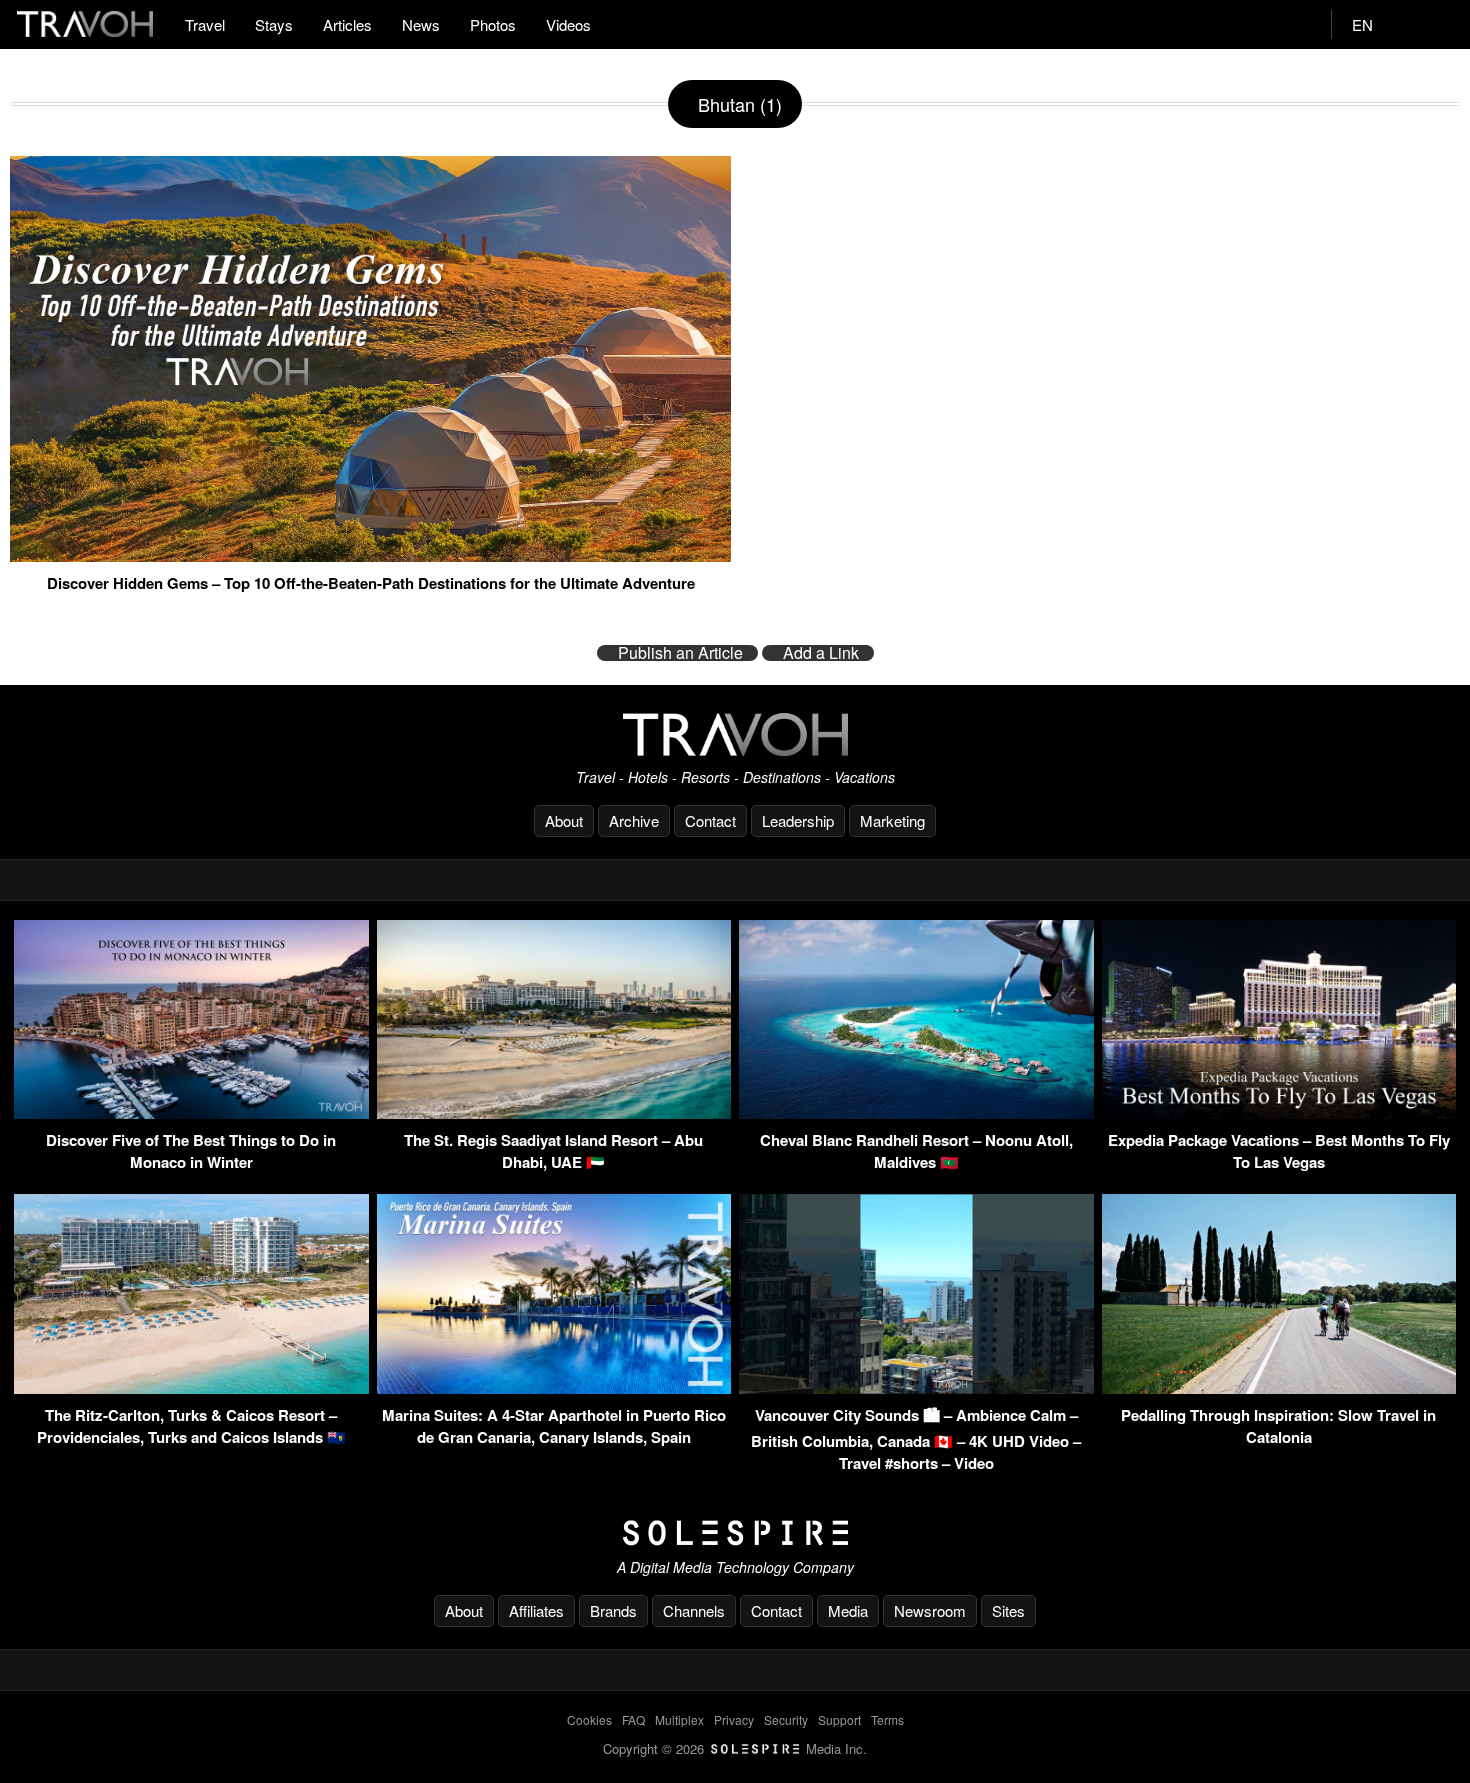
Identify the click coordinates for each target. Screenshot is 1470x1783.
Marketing (892, 820)
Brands (613, 1610)
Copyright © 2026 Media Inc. (735, 1748)
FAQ (633, 1719)
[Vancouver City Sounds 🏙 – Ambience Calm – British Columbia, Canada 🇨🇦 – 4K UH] (916, 1387)
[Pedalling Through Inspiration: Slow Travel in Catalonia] (1279, 1387)
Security (786, 1719)
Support (839, 1719)
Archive (634, 820)
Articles (347, 24)
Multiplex (679, 1719)
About (564, 820)
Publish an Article (680, 653)
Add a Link (821, 653)
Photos (493, 24)
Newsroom (930, 1610)
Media (848, 1610)
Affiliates (536, 1610)
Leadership (798, 820)
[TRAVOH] (735, 734)
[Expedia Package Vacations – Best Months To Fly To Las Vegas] (1279, 1112)
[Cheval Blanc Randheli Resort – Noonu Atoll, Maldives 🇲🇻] (916, 1112)
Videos (568, 24)
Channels (694, 1610)
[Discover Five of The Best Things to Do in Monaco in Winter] (191, 1112)
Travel (205, 24)
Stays (274, 24)
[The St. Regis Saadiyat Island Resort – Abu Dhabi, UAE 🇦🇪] (554, 1112)
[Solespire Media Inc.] (735, 1533)
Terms (887, 1719)
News (421, 24)
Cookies (589, 1719)
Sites (1008, 1610)
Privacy (734, 1719)
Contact (710, 820)
